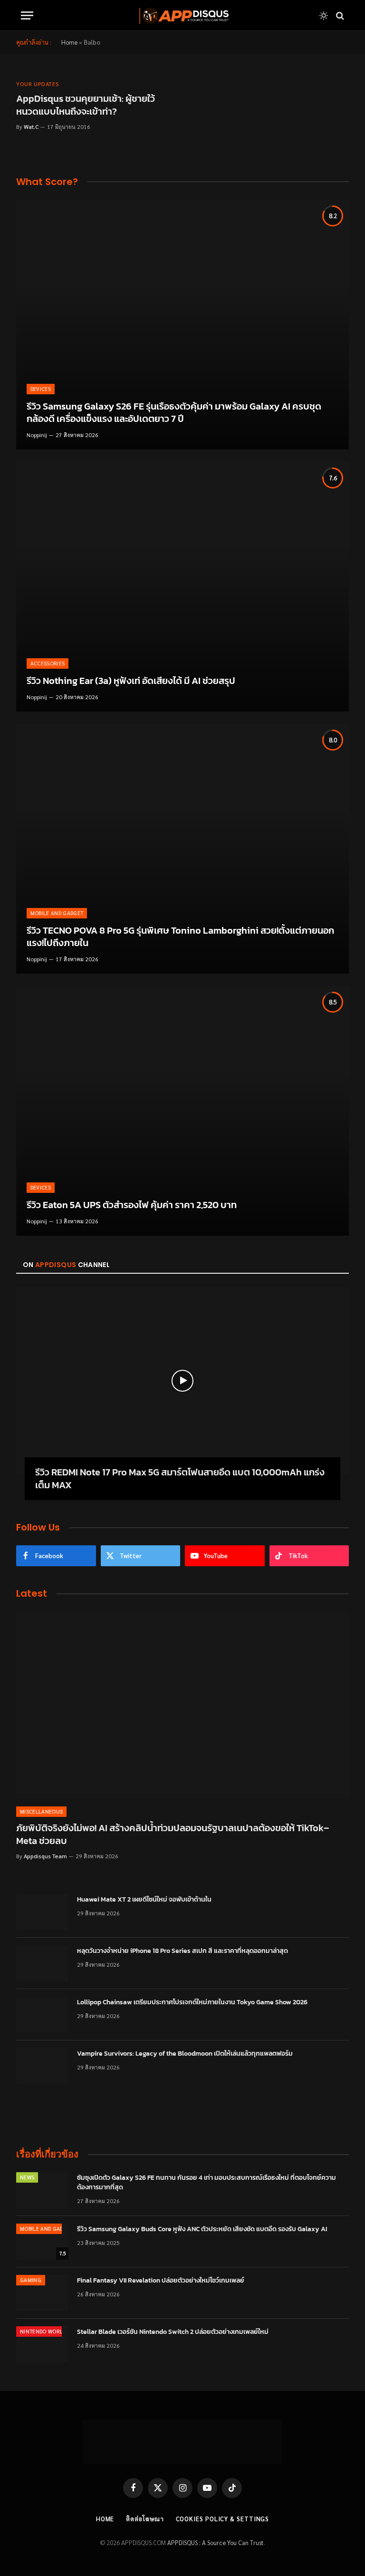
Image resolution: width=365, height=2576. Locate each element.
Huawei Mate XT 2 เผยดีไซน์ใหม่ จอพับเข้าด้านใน (144, 1900)
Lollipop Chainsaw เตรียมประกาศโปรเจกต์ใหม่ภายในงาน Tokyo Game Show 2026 (192, 2002)
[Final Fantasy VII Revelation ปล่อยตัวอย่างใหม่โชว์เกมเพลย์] (42, 2293)
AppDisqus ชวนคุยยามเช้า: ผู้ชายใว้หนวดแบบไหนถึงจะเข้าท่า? (86, 105)
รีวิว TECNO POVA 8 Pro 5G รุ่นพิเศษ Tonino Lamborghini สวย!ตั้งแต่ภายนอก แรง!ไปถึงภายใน (180, 937)
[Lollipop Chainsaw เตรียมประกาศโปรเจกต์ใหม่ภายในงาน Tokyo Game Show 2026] (42, 2015)
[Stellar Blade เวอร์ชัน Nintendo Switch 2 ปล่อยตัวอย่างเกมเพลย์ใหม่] (42, 2344)
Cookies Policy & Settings (223, 2519)
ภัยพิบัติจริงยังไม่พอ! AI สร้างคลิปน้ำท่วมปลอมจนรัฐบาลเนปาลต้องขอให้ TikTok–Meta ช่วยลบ (173, 1834)
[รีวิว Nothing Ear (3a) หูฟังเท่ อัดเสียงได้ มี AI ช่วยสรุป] (182, 587)
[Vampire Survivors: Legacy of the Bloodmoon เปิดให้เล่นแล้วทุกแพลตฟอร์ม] (42, 2066)
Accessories (48, 663)
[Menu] (27, 15)
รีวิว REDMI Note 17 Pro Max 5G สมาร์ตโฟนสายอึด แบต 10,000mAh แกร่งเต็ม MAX (180, 1479)
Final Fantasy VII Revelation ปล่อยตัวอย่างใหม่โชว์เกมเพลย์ (161, 2281)
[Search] (339, 15)
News (27, 2177)
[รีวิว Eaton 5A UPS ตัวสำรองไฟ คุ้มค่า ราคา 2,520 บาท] (182, 1111)
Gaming (31, 2280)
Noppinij (37, 435)
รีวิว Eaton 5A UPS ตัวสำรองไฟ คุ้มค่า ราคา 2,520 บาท (132, 1205)
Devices (41, 389)
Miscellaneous (41, 1811)
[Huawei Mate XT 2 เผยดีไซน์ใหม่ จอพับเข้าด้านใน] (42, 1912)
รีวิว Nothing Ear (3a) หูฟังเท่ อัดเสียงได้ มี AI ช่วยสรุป (131, 681)
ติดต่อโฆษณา (145, 2519)
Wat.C (31, 127)
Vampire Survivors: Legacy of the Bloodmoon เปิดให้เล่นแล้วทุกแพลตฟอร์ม (185, 2054)
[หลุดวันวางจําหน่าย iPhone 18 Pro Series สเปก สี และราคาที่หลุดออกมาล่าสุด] (42, 1963)
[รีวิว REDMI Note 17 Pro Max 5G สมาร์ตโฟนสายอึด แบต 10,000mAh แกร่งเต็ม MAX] (182, 1381)
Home (69, 42)
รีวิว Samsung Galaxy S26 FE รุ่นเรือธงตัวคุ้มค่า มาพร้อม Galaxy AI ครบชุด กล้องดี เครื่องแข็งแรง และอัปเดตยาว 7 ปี (174, 413)
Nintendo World (43, 2331)
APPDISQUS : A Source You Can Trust (216, 2542)
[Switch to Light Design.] (324, 16)
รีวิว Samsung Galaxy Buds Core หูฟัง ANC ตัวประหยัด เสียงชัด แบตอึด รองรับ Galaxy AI (202, 2229)
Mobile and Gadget (57, 913)
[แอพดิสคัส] (182, 15)
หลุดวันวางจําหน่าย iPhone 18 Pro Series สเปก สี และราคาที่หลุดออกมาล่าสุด (182, 1951)
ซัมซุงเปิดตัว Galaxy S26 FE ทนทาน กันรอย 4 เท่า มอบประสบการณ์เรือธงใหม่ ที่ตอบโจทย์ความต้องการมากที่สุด (207, 2183)
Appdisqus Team (45, 1856)
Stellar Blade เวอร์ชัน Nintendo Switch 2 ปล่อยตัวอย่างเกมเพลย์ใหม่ (173, 2332)
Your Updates (38, 84)
